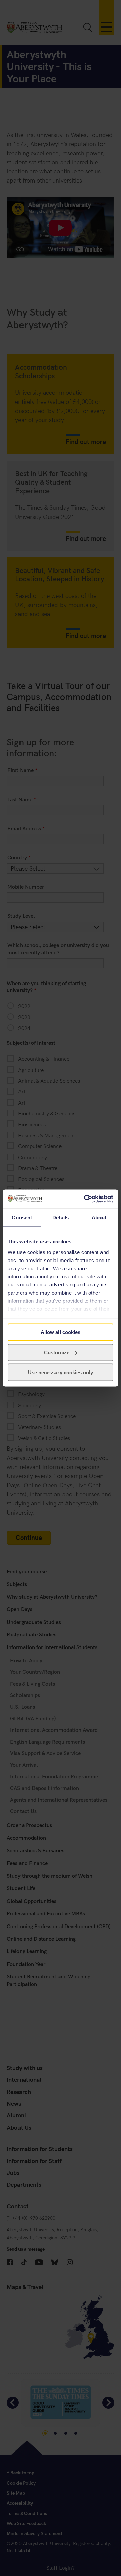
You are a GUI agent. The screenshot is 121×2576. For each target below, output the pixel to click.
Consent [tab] (22, 1217)
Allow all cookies (61, 1332)
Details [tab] (61, 1217)
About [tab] (99, 1217)
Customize (57, 1352)
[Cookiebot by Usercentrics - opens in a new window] (85, 1199)
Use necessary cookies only (61, 1372)
